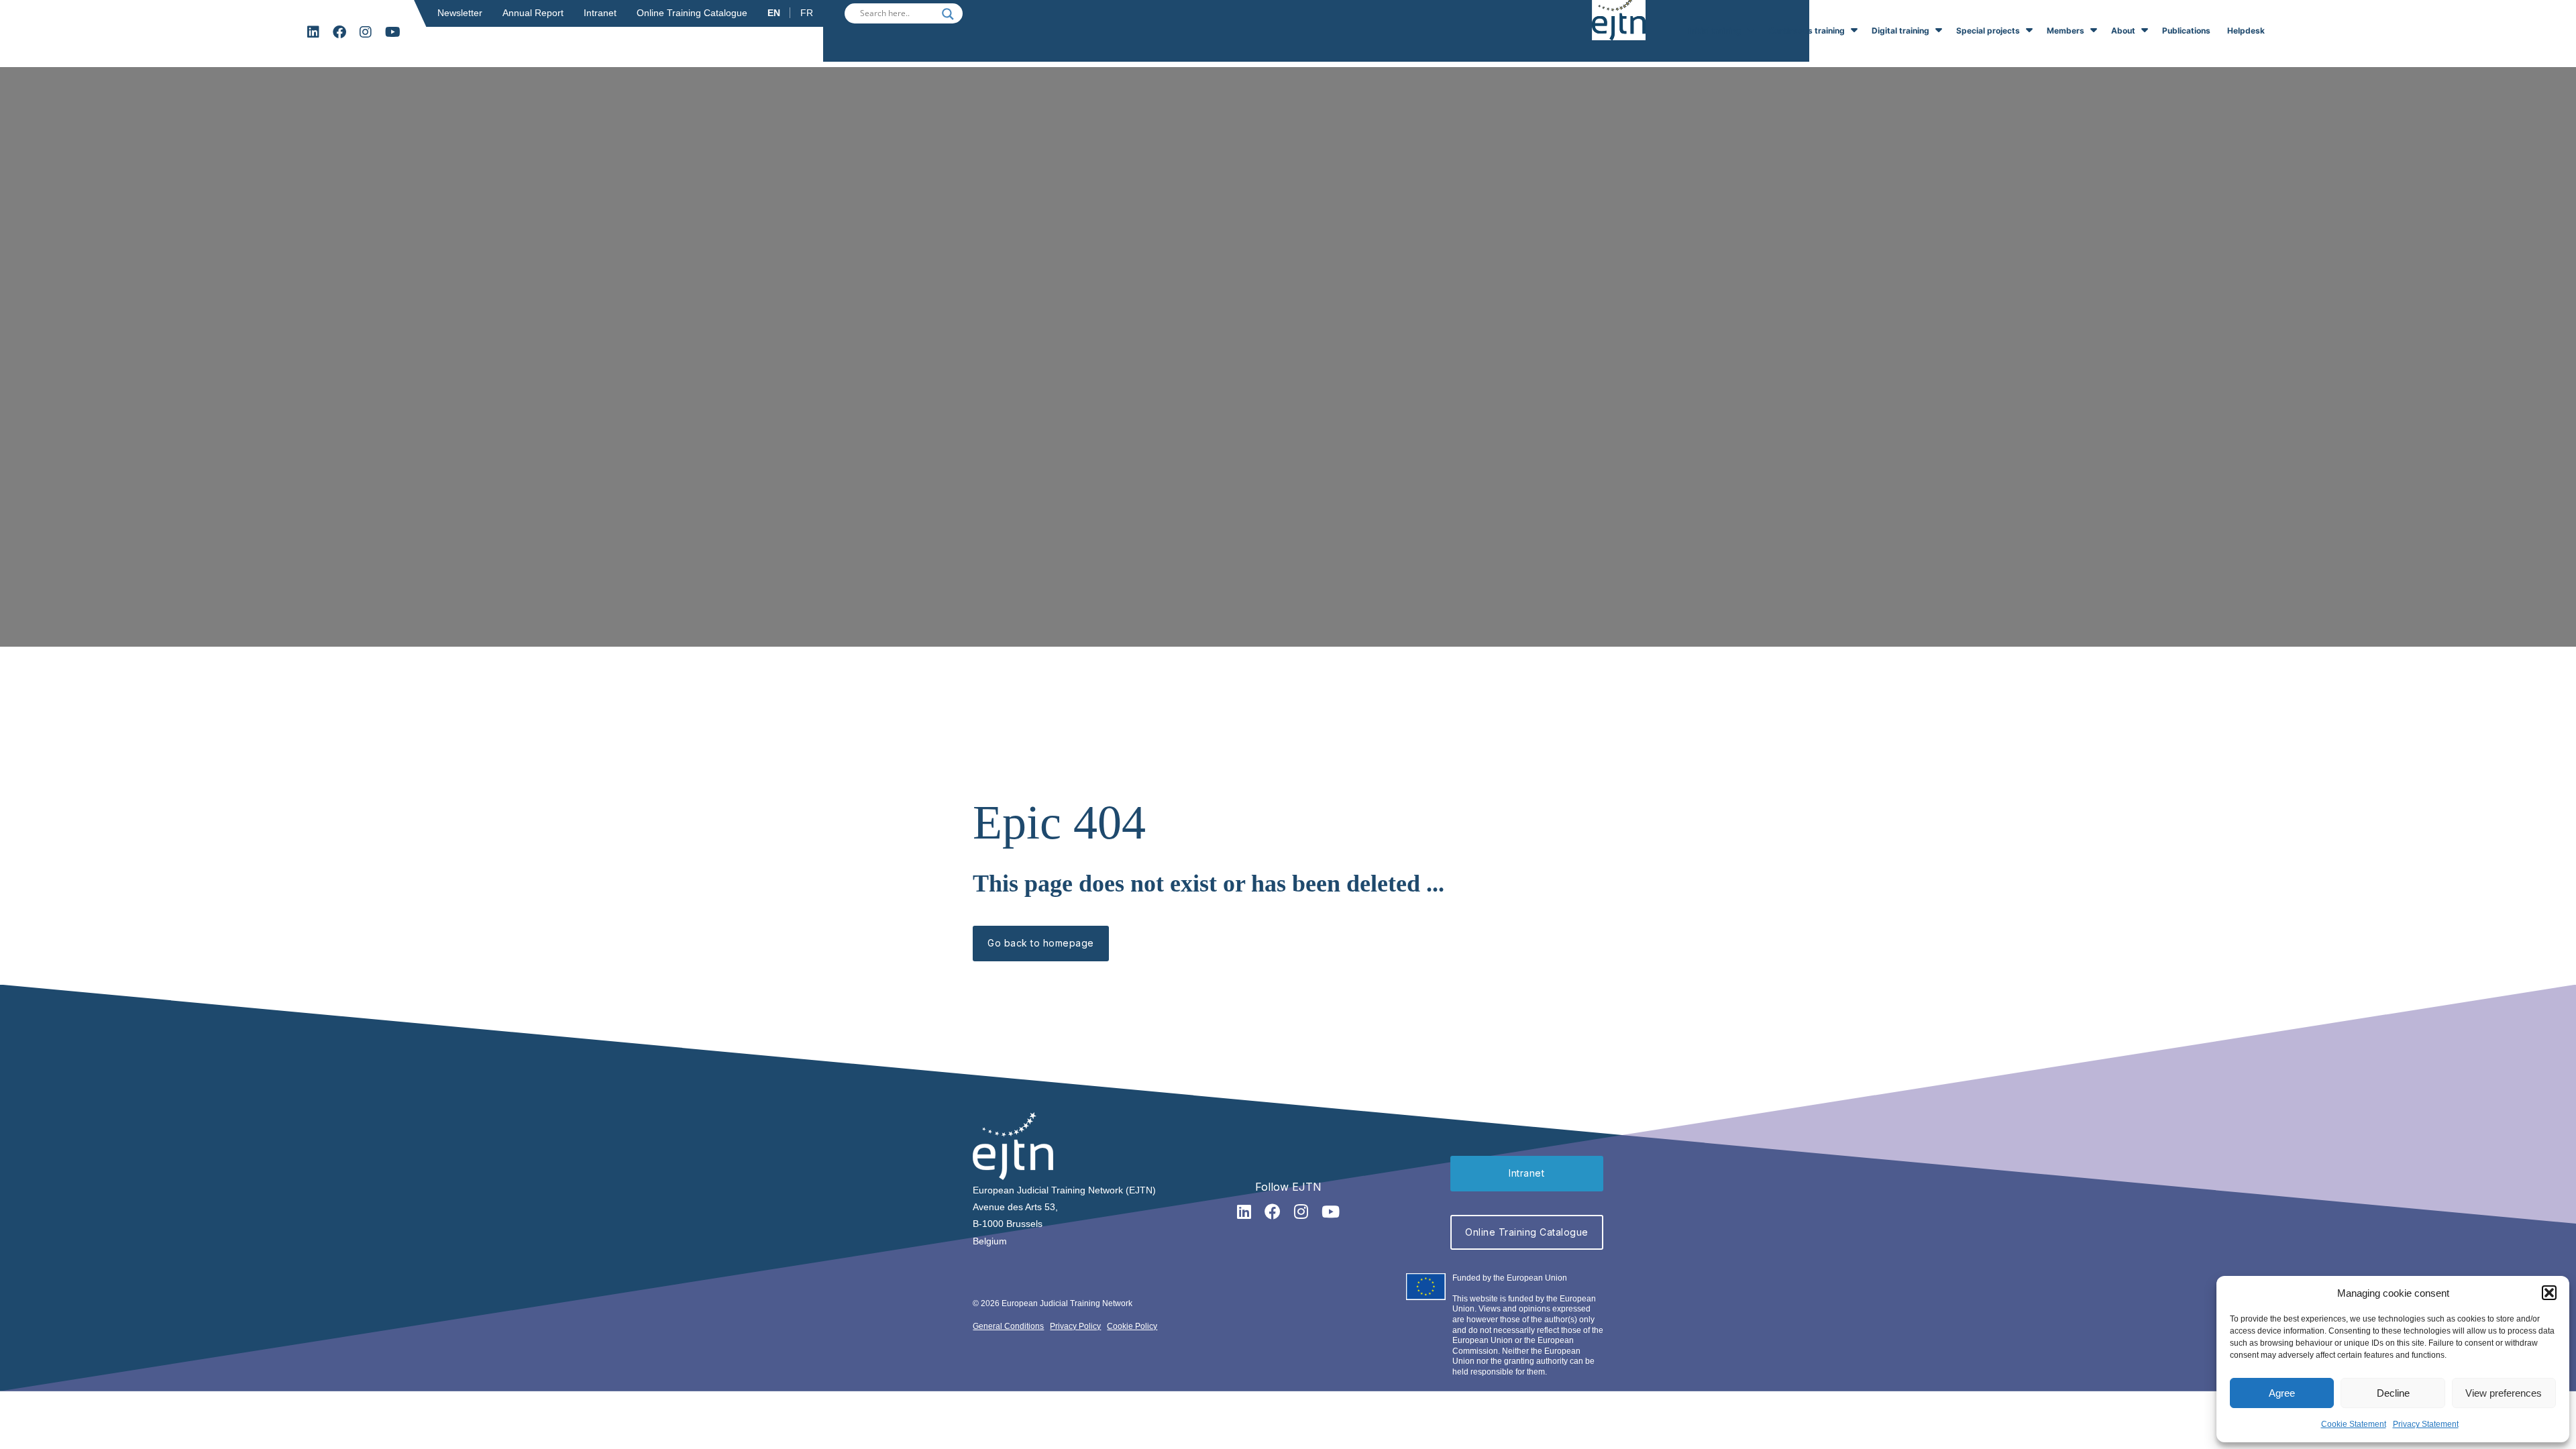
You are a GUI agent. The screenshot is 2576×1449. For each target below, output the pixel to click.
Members (2065, 31)
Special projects (1988, 31)
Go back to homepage (1041, 943)
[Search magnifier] (948, 14)
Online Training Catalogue (692, 13)
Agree (2282, 1393)
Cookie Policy (1132, 1326)
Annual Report (533, 13)
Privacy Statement (2426, 1424)
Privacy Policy (1075, 1326)
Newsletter (460, 13)
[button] (2549, 1293)
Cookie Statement (2354, 1424)
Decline (2393, 1393)
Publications (2186, 31)
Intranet (600, 13)
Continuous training (1807, 31)
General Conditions (1008, 1326)
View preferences (2504, 1393)
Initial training (1715, 31)
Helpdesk (2246, 31)
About (2123, 31)
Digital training (1900, 31)
